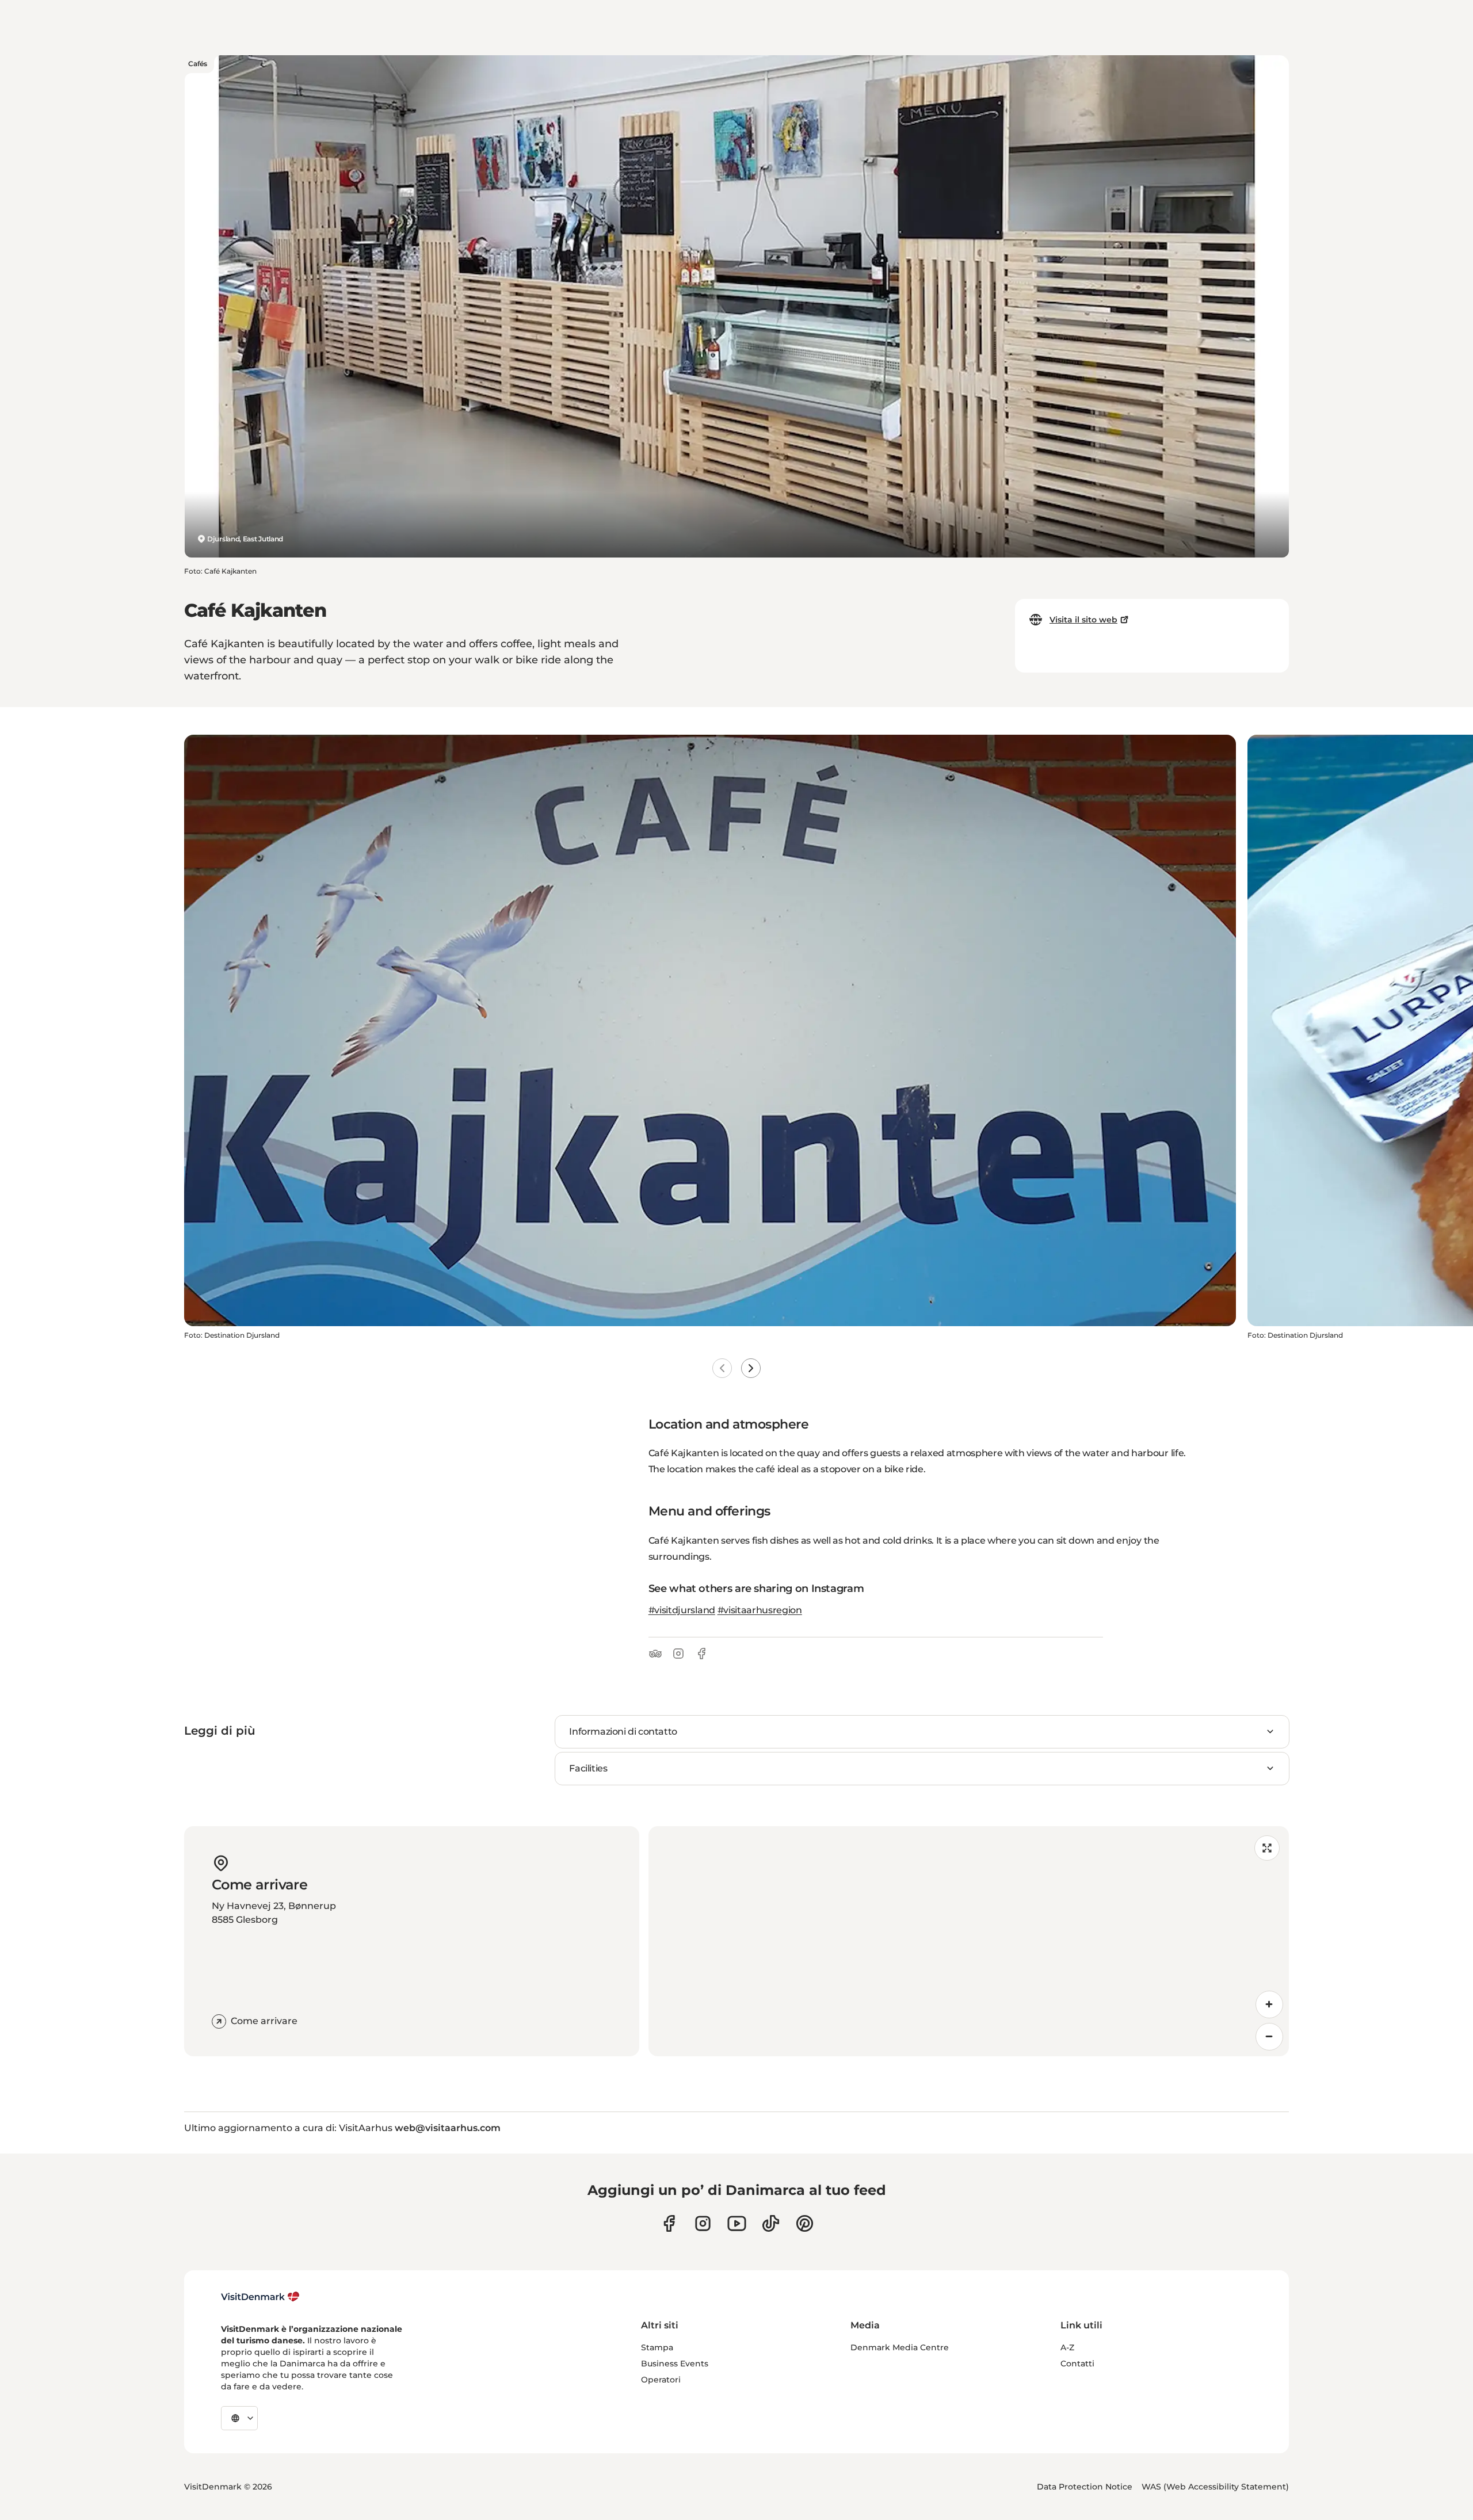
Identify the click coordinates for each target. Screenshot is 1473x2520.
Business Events (675, 2364)
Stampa (657, 2347)
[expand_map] (1267, 1848)
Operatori (661, 2380)
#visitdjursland (682, 1610)
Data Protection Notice (1085, 2487)
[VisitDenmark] (260, 2297)
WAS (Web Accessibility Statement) (1215, 2487)
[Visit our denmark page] (669, 2223)
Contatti (1077, 2364)
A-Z (1067, 2347)
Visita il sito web (1083, 620)
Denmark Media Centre (900, 2347)
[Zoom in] (1269, 2004)
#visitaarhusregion (760, 1610)
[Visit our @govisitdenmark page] (771, 2223)
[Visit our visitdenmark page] (737, 2223)
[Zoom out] (1269, 2037)
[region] (969, 1941)
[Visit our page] (703, 2223)
